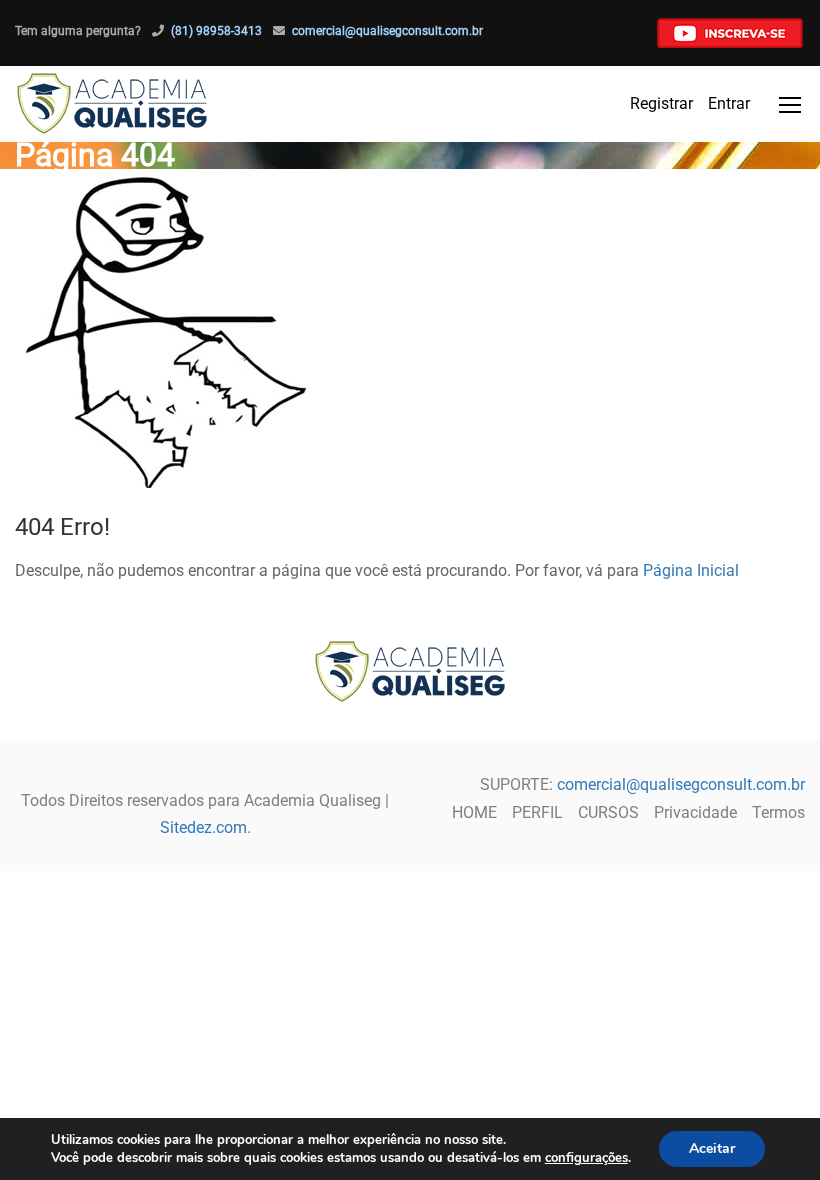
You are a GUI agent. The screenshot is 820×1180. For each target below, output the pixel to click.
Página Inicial (691, 570)
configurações (586, 1158)
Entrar (729, 103)
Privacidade (695, 812)
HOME (474, 812)
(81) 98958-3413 (216, 31)
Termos (778, 812)
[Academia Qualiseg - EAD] (112, 104)
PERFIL (537, 812)
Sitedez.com (203, 827)
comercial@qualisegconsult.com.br (387, 31)
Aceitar (712, 1148)
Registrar (661, 103)
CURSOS (608, 812)
